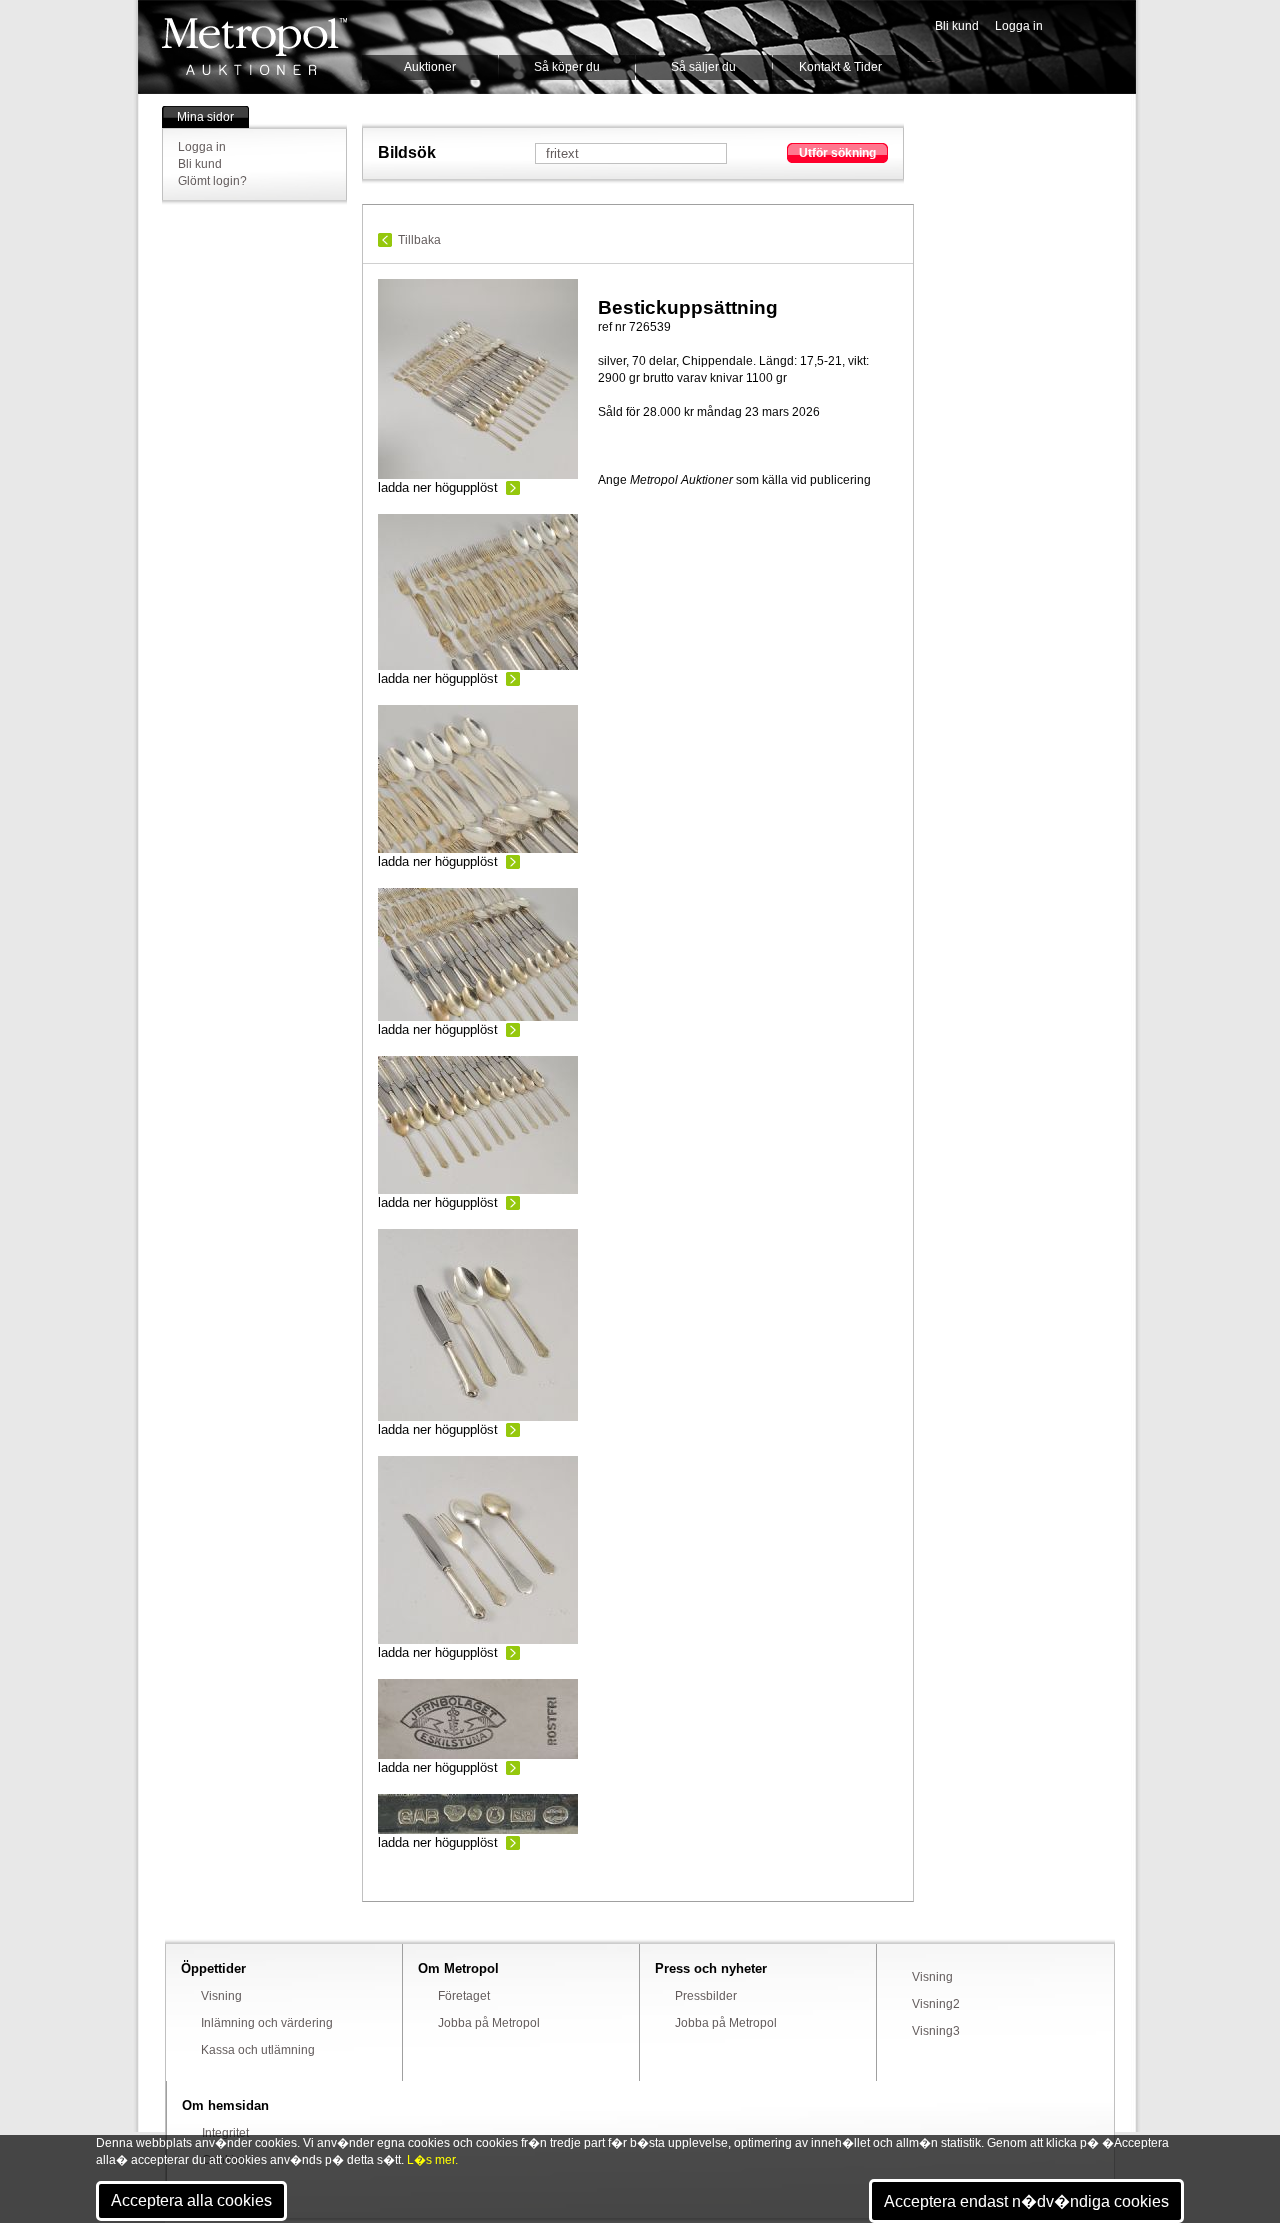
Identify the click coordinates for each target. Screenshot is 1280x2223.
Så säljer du (703, 67)
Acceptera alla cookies (191, 2200)
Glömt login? (212, 181)
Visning (221, 1996)
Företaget (464, 1996)
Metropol (254, 46)
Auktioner (430, 67)
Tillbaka (419, 240)
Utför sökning (837, 153)
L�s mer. (432, 2160)
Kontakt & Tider (840, 67)
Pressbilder (706, 1996)
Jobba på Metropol (489, 2023)
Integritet (225, 2133)
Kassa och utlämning (258, 2050)
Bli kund (957, 26)
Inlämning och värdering (267, 2023)
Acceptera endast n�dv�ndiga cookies (1026, 2201)
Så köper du (567, 67)
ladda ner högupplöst (438, 487)
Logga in (1019, 26)
